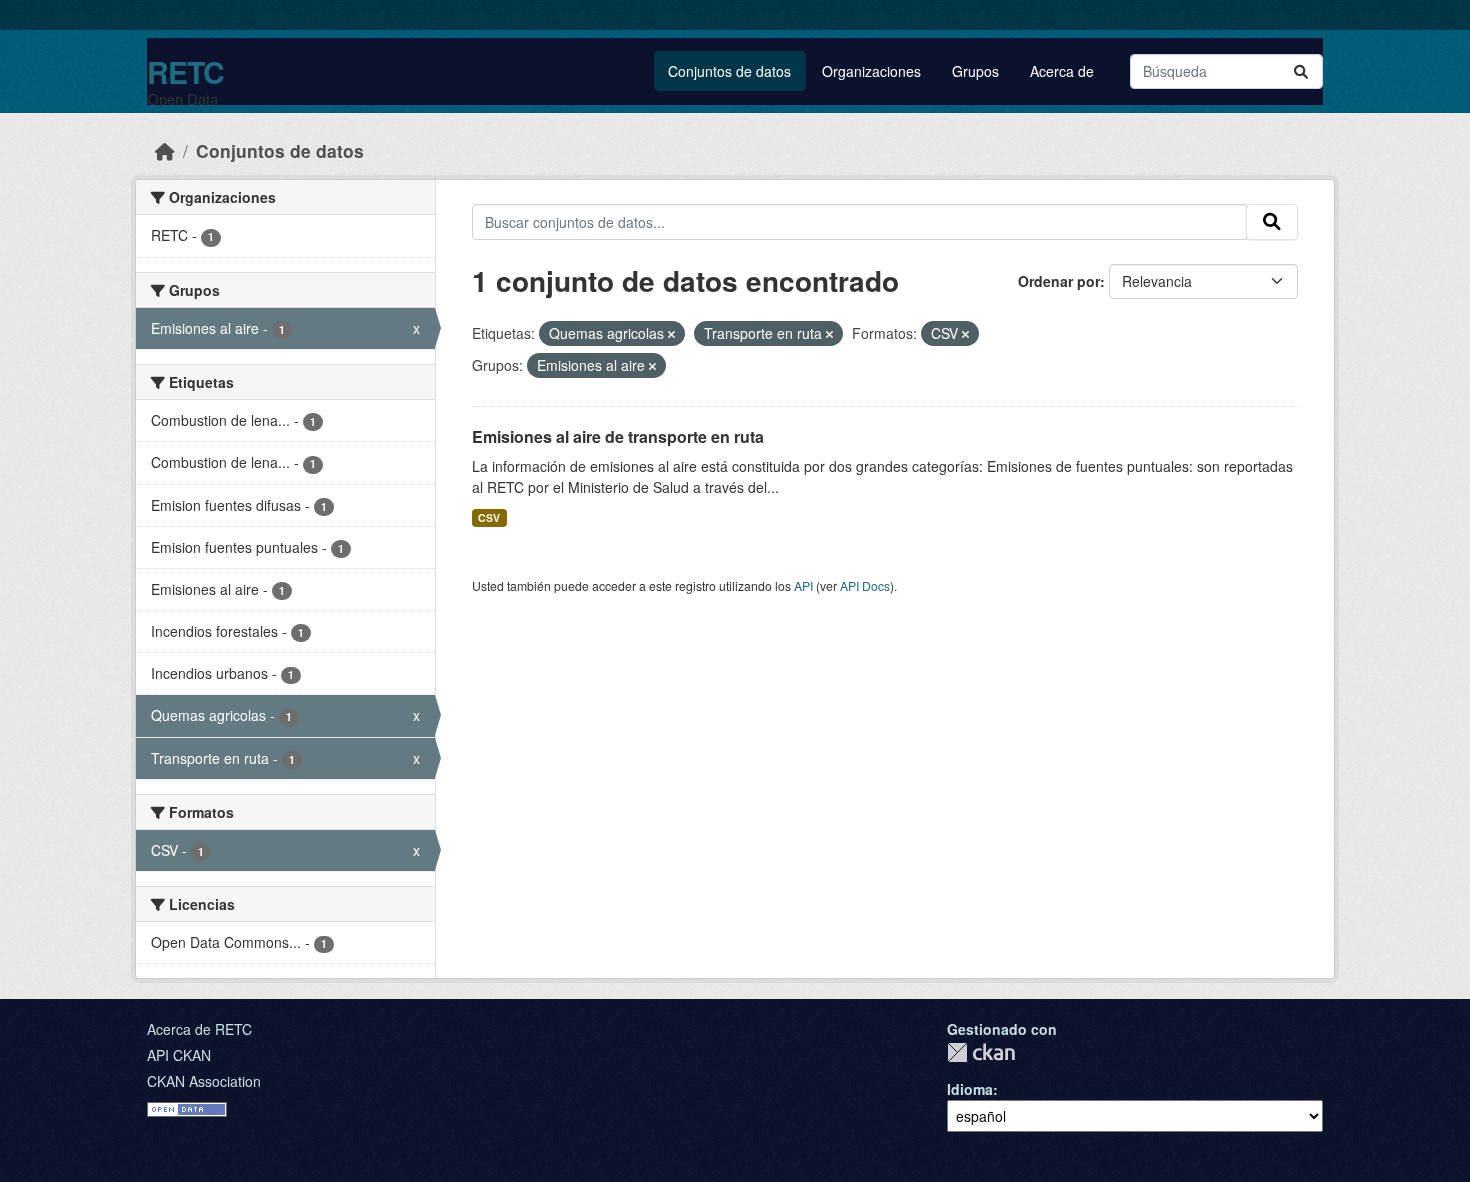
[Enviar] (1301, 71)
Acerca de (1062, 71)
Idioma (970, 1089)
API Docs (865, 585)
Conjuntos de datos (729, 71)
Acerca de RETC (199, 1029)
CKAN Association (204, 1081)
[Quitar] (671, 334)
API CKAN (179, 1055)
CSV (489, 517)
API (803, 585)
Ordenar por (1059, 281)
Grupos (975, 71)
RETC (185, 71)
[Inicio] (165, 150)
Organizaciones (871, 71)
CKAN (981, 1052)
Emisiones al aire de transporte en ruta (618, 436)
